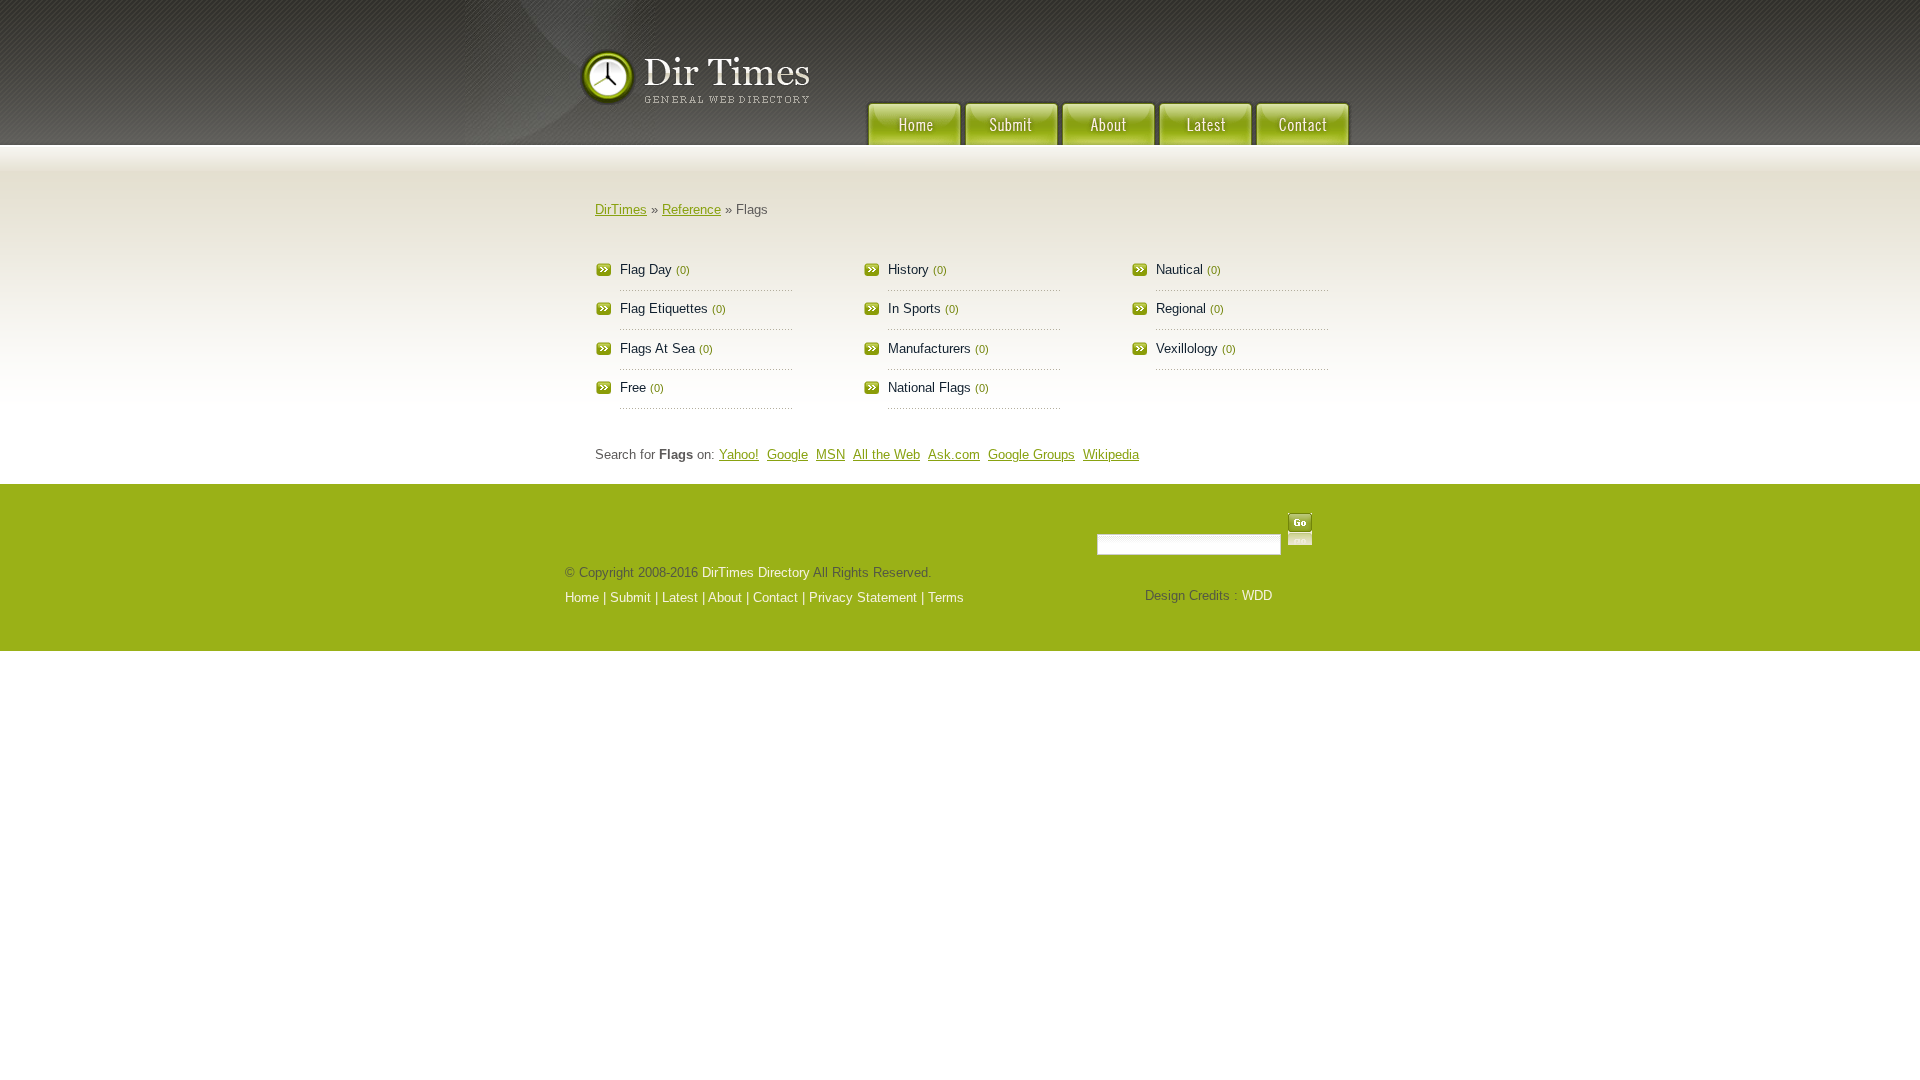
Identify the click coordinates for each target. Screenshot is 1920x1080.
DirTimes (621, 209)
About (1108, 136)
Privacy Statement (863, 597)
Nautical (1179, 269)
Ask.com (954, 454)
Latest (1205, 136)
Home (914, 136)
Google (787, 454)
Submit (1011, 136)
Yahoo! (739, 454)
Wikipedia (1111, 454)
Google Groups (1031, 454)
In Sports (914, 308)
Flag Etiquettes (664, 308)
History (908, 269)
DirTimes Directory (756, 572)
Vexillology (1187, 348)
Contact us (1303, 136)
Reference (691, 209)
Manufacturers (929, 348)
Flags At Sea (657, 348)
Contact (775, 597)
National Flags (929, 387)
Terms (946, 597)
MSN (830, 454)
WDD (1257, 595)
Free (633, 387)
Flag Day (646, 269)
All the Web (886, 454)
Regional (1181, 308)
